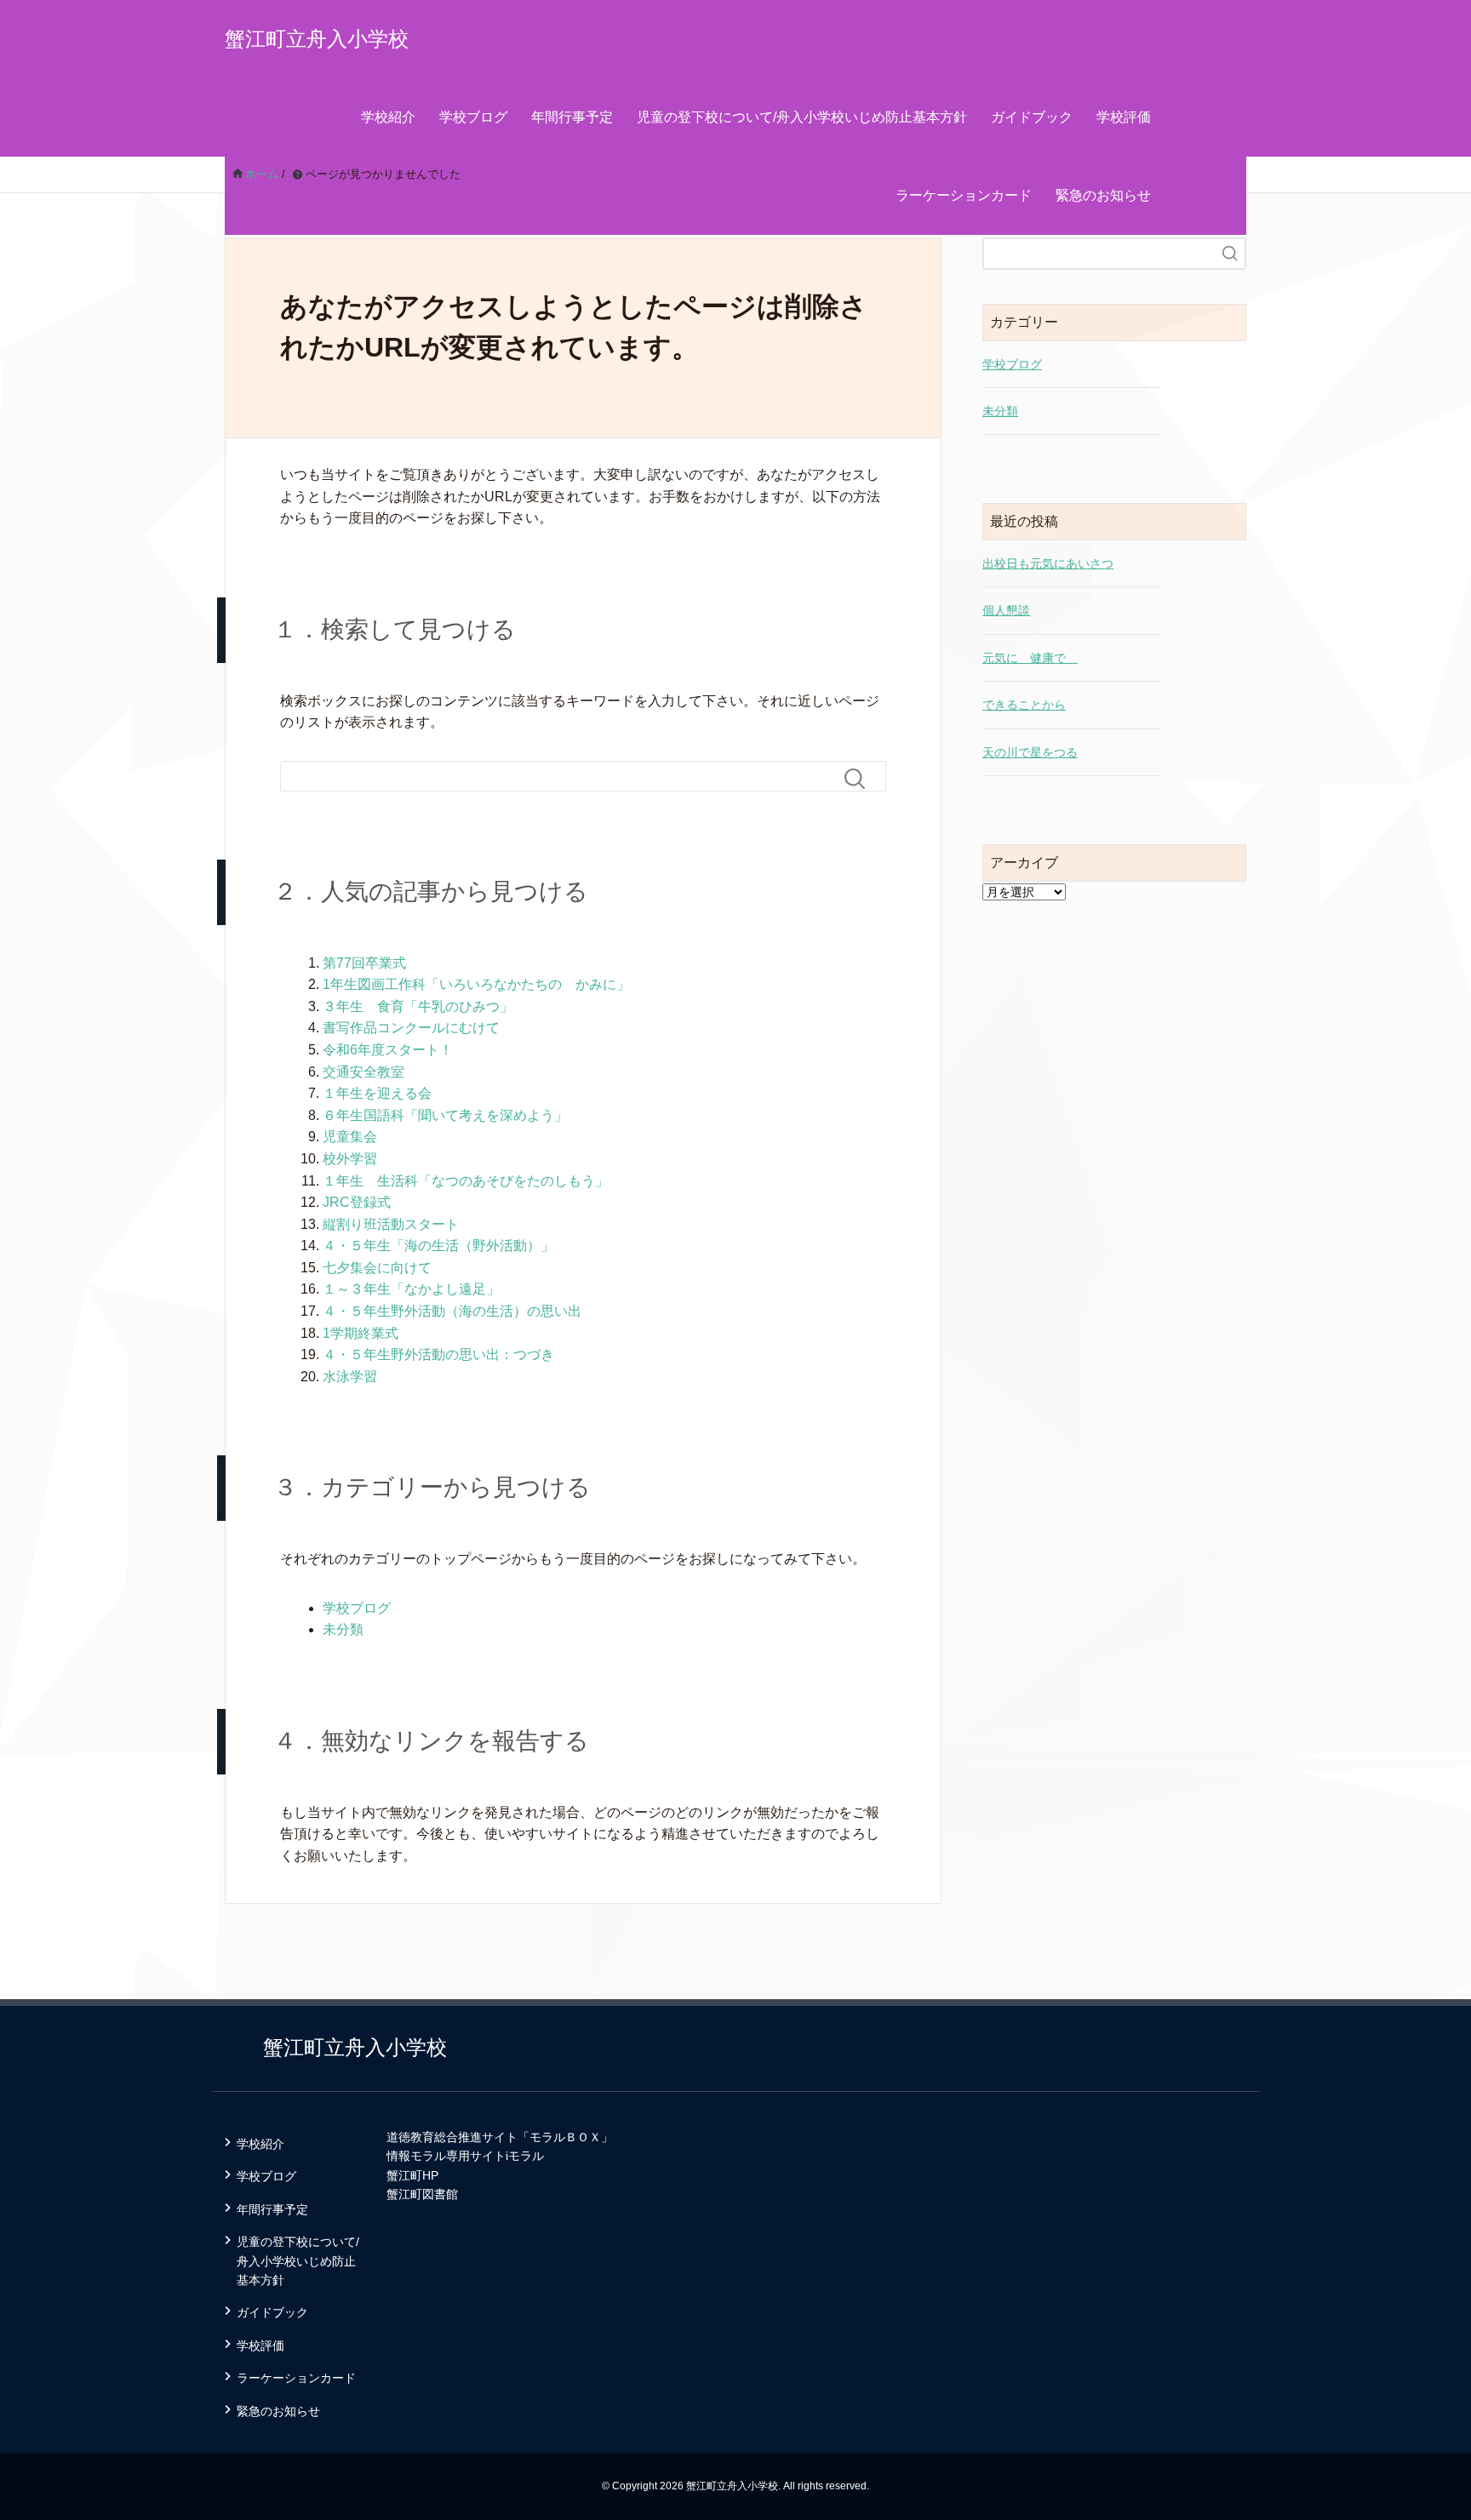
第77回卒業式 (364, 963)
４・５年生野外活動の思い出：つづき (438, 1354)
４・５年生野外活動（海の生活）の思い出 (452, 1311)
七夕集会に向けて (377, 1268)
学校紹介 (388, 117)
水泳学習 (350, 1377)
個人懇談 (1006, 610)
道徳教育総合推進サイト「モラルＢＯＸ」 (500, 2137)
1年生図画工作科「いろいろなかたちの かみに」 (476, 984)
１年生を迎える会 (377, 1093)
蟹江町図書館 (422, 2194)
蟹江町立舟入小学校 (317, 39)
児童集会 (350, 1137)
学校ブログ (473, 117)
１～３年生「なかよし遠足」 (411, 1289)
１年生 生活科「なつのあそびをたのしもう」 (466, 1181)
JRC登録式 (357, 1202)
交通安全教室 (363, 1072)
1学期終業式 (361, 1333)
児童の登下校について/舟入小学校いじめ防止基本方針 (802, 117)
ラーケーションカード (964, 195)
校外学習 (350, 1159)
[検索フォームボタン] (861, 779)
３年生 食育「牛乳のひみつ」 (418, 1006)
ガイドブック (1032, 117)
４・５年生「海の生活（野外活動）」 (438, 1246)
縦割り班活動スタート (391, 1224)
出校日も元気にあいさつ (1048, 563)
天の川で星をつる (1030, 752)
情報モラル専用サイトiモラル (465, 2156)
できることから (1024, 705)
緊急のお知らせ (1103, 195)
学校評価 (1124, 117)
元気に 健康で (1030, 658)
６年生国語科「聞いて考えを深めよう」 (445, 1115)
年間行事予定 (572, 117)
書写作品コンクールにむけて (411, 1028)
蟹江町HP (412, 2175)
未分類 (343, 1629)
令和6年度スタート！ (388, 1050)
